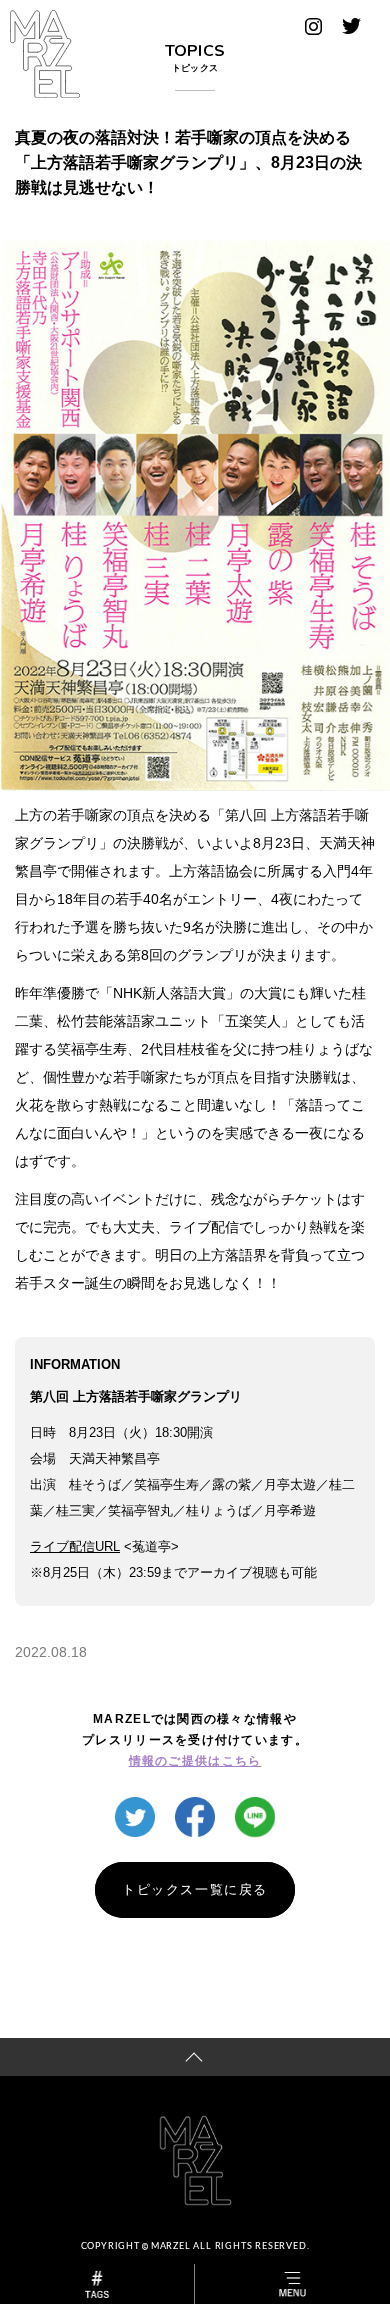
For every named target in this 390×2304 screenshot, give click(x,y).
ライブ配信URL (75, 1546)
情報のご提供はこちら (195, 1761)
